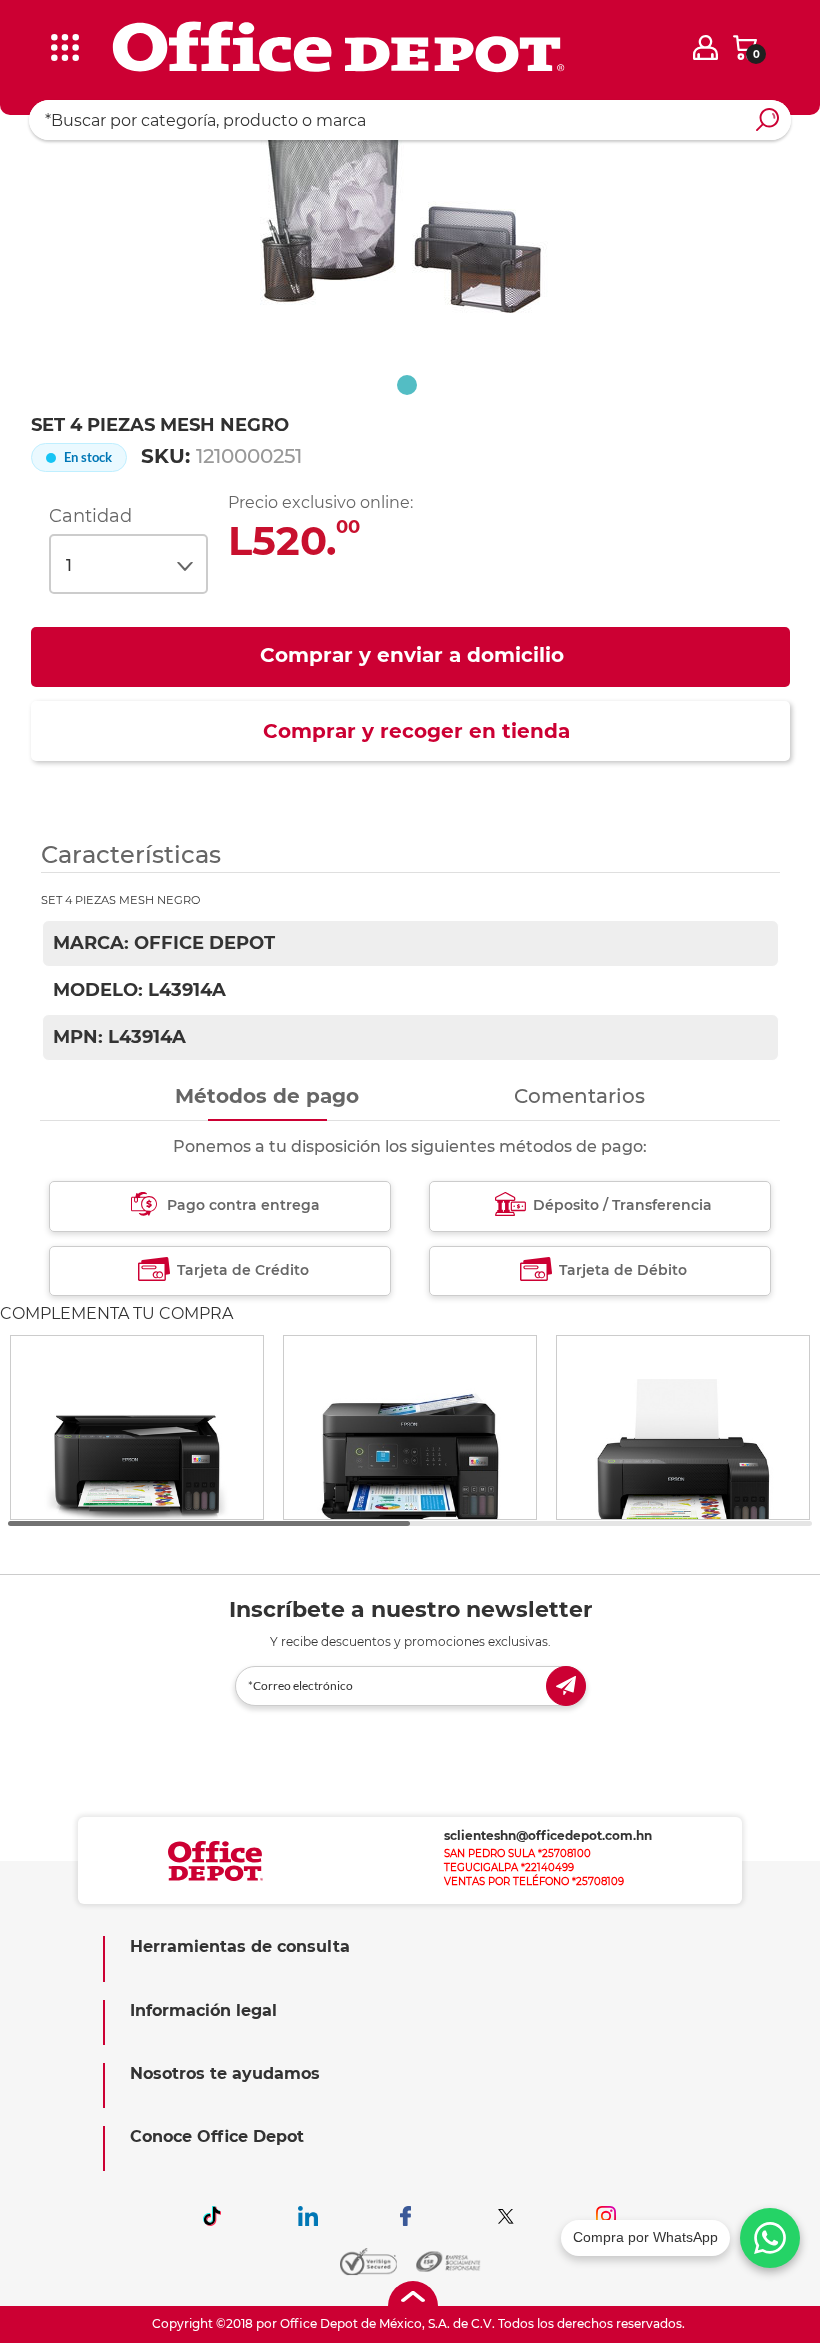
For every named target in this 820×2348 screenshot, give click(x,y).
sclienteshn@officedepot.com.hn (548, 1835)
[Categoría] (30, 29)
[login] (705, 47)
